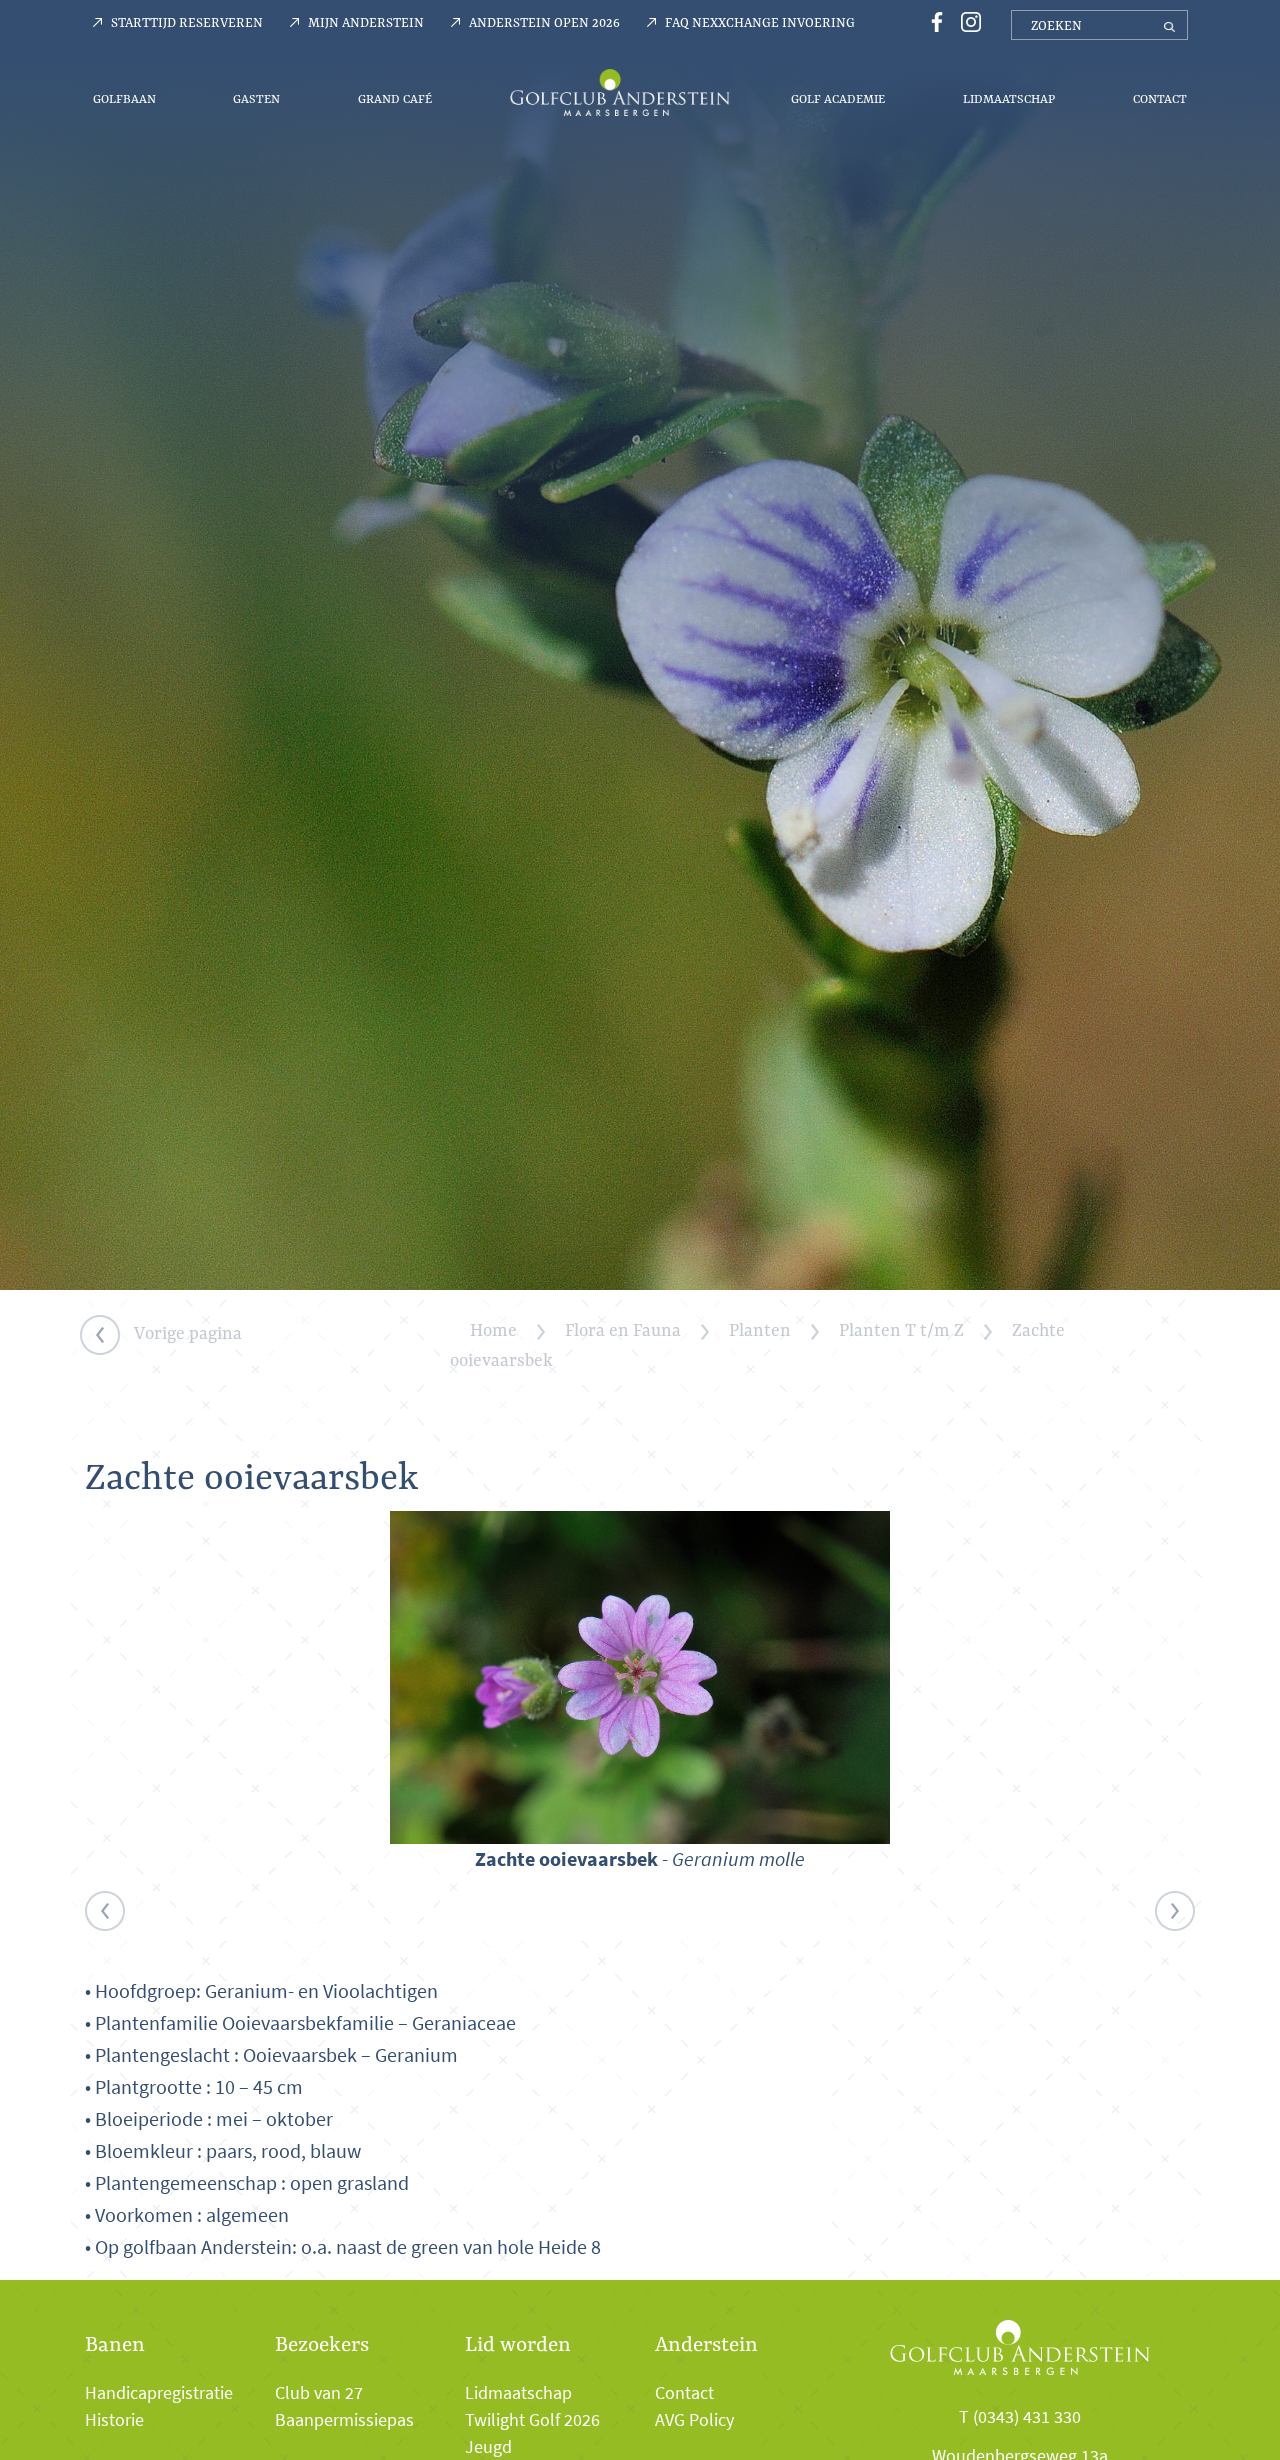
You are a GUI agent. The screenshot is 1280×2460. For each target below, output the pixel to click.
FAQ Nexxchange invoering (760, 22)
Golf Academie (838, 98)
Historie (114, 2420)
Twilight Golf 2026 (532, 2420)
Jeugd (488, 2447)
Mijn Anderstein (366, 22)
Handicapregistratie (159, 2393)
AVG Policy (694, 2420)
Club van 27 (319, 2393)
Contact (1160, 98)
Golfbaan (124, 98)
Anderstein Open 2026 (544, 22)
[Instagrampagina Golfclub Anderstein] (966, 20)
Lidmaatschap (1009, 98)
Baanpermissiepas (344, 2420)
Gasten (256, 98)
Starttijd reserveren (187, 22)
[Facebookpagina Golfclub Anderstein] (934, 20)
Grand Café (395, 98)
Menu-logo (620, 92)
